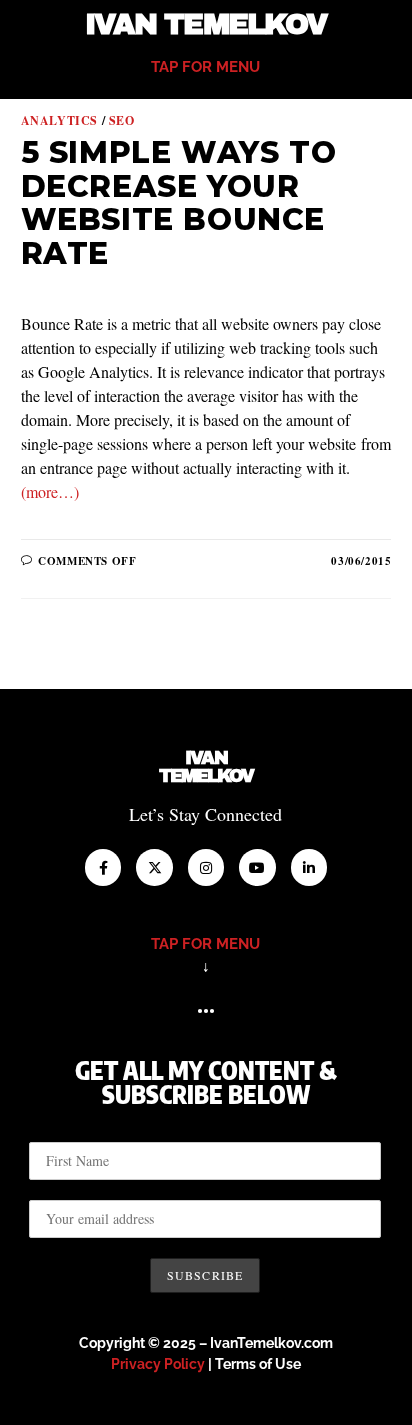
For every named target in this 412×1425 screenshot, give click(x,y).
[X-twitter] (154, 867)
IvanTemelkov (206, 767)
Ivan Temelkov (206, 24)
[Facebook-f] (103, 867)
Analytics (59, 120)
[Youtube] (257, 867)
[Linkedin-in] (309, 867)
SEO (122, 120)
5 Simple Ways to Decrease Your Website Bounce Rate (179, 203)
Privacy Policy (158, 1364)
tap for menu (205, 67)
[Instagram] (206, 867)
